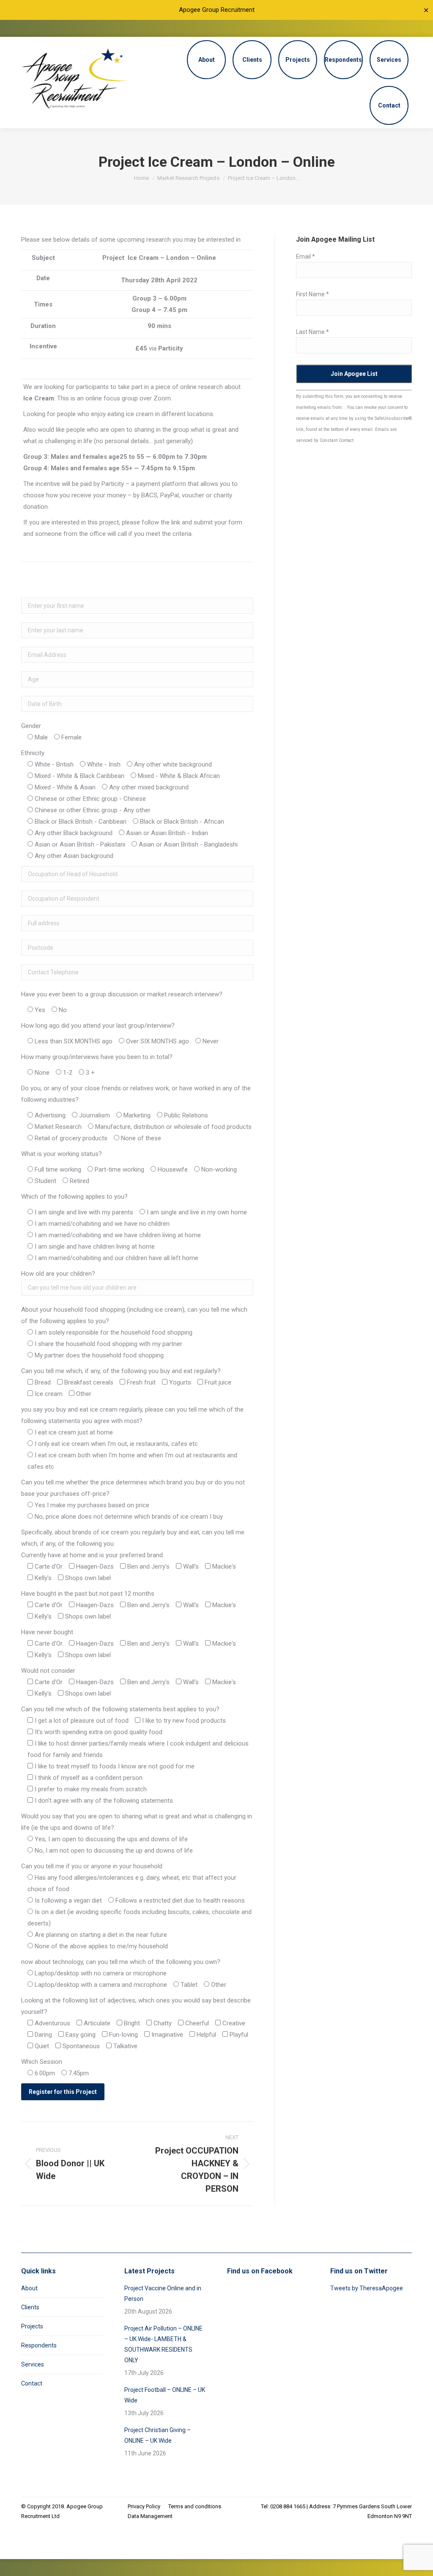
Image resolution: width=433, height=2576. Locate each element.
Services (33, 2364)
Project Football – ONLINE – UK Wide (165, 2395)
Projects (32, 2326)
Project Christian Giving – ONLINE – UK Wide (158, 2435)
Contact (32, 2383)
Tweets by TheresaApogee (367, 2288)
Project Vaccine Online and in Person (163, 2293)
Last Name (312, 332)
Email (306, 256)
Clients (30, 2307)
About (29, 2288)
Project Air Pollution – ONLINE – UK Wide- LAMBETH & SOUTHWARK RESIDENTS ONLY (163, 2344)
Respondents (39, 2345)
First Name (312, 294)
